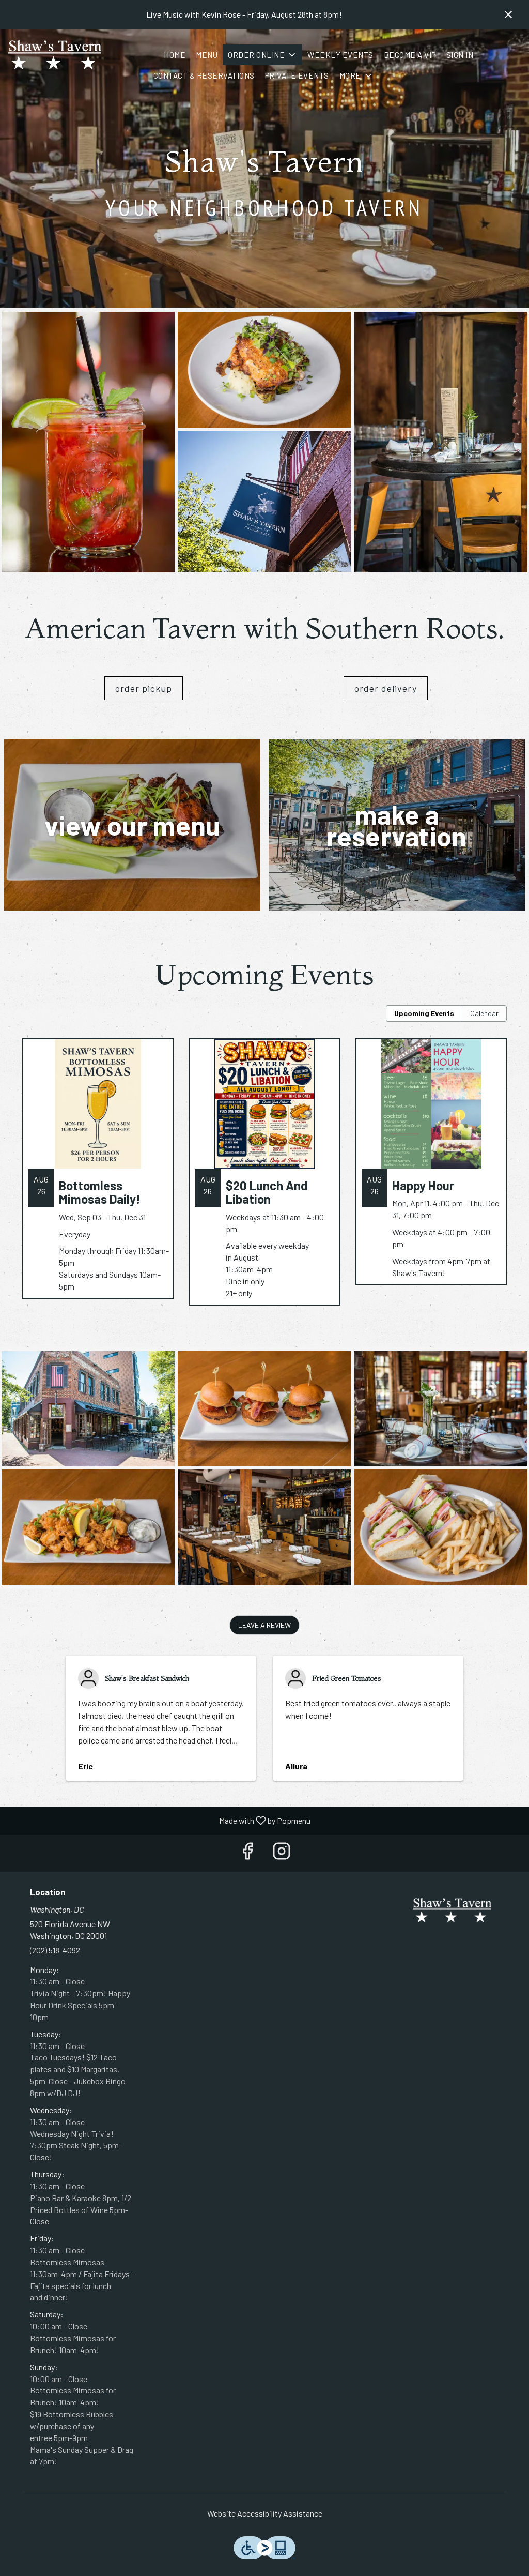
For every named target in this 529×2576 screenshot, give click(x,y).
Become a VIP (410, 55)
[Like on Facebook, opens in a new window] (247, 1853)
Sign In (460, 55)
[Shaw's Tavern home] (55, 55)
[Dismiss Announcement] (508, 14)
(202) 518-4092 (55, 1950)
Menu (207, 55)
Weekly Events (340, 55)
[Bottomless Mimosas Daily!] (98, 1176)
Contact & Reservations (204, 75)
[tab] (424, 1013)
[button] (262, 55)
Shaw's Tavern (452, 1911)
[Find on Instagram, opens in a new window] (282, 1853)
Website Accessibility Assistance (265, 2513)
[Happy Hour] (431, 1169)
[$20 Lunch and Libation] (265, 1180)
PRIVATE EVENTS (297, 75)
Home (175, 55)
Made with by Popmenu (159, 1820)
